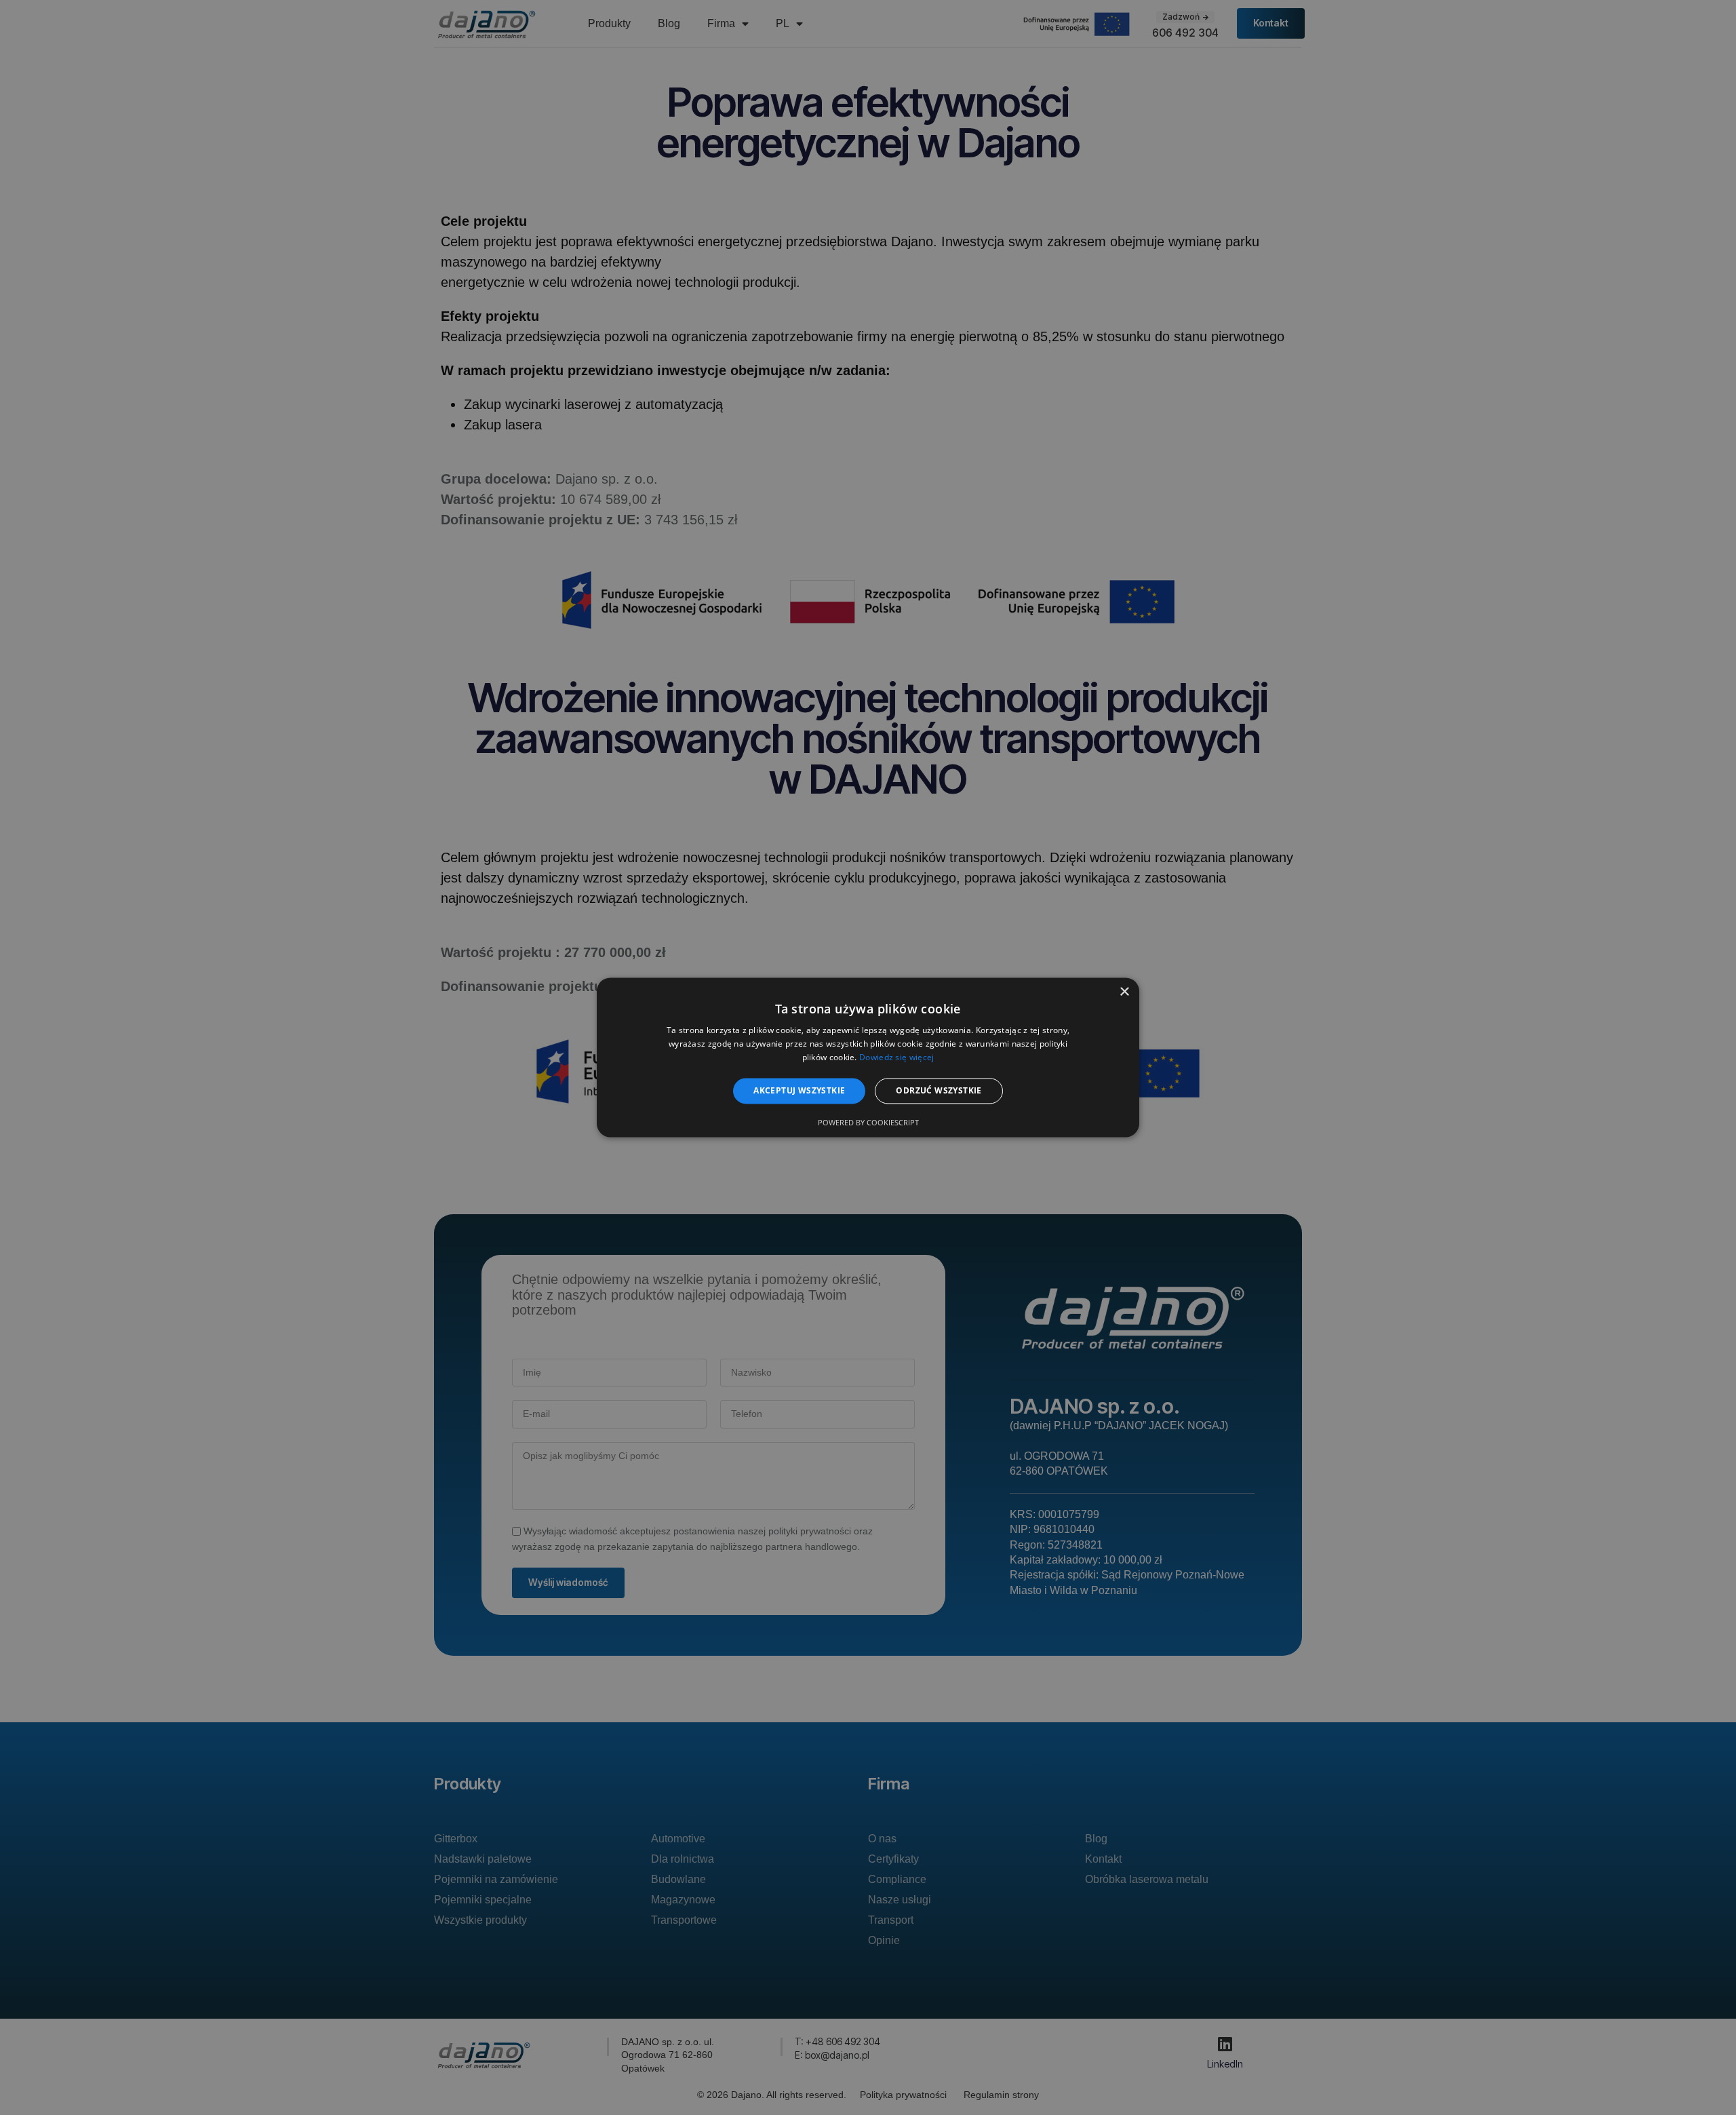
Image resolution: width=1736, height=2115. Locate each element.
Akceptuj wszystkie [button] (799, 1090)
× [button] (1124, 992)
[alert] (868, 1057)
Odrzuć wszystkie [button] (939, 1090)
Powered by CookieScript (868, 1123)
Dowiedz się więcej (896, 1057)
